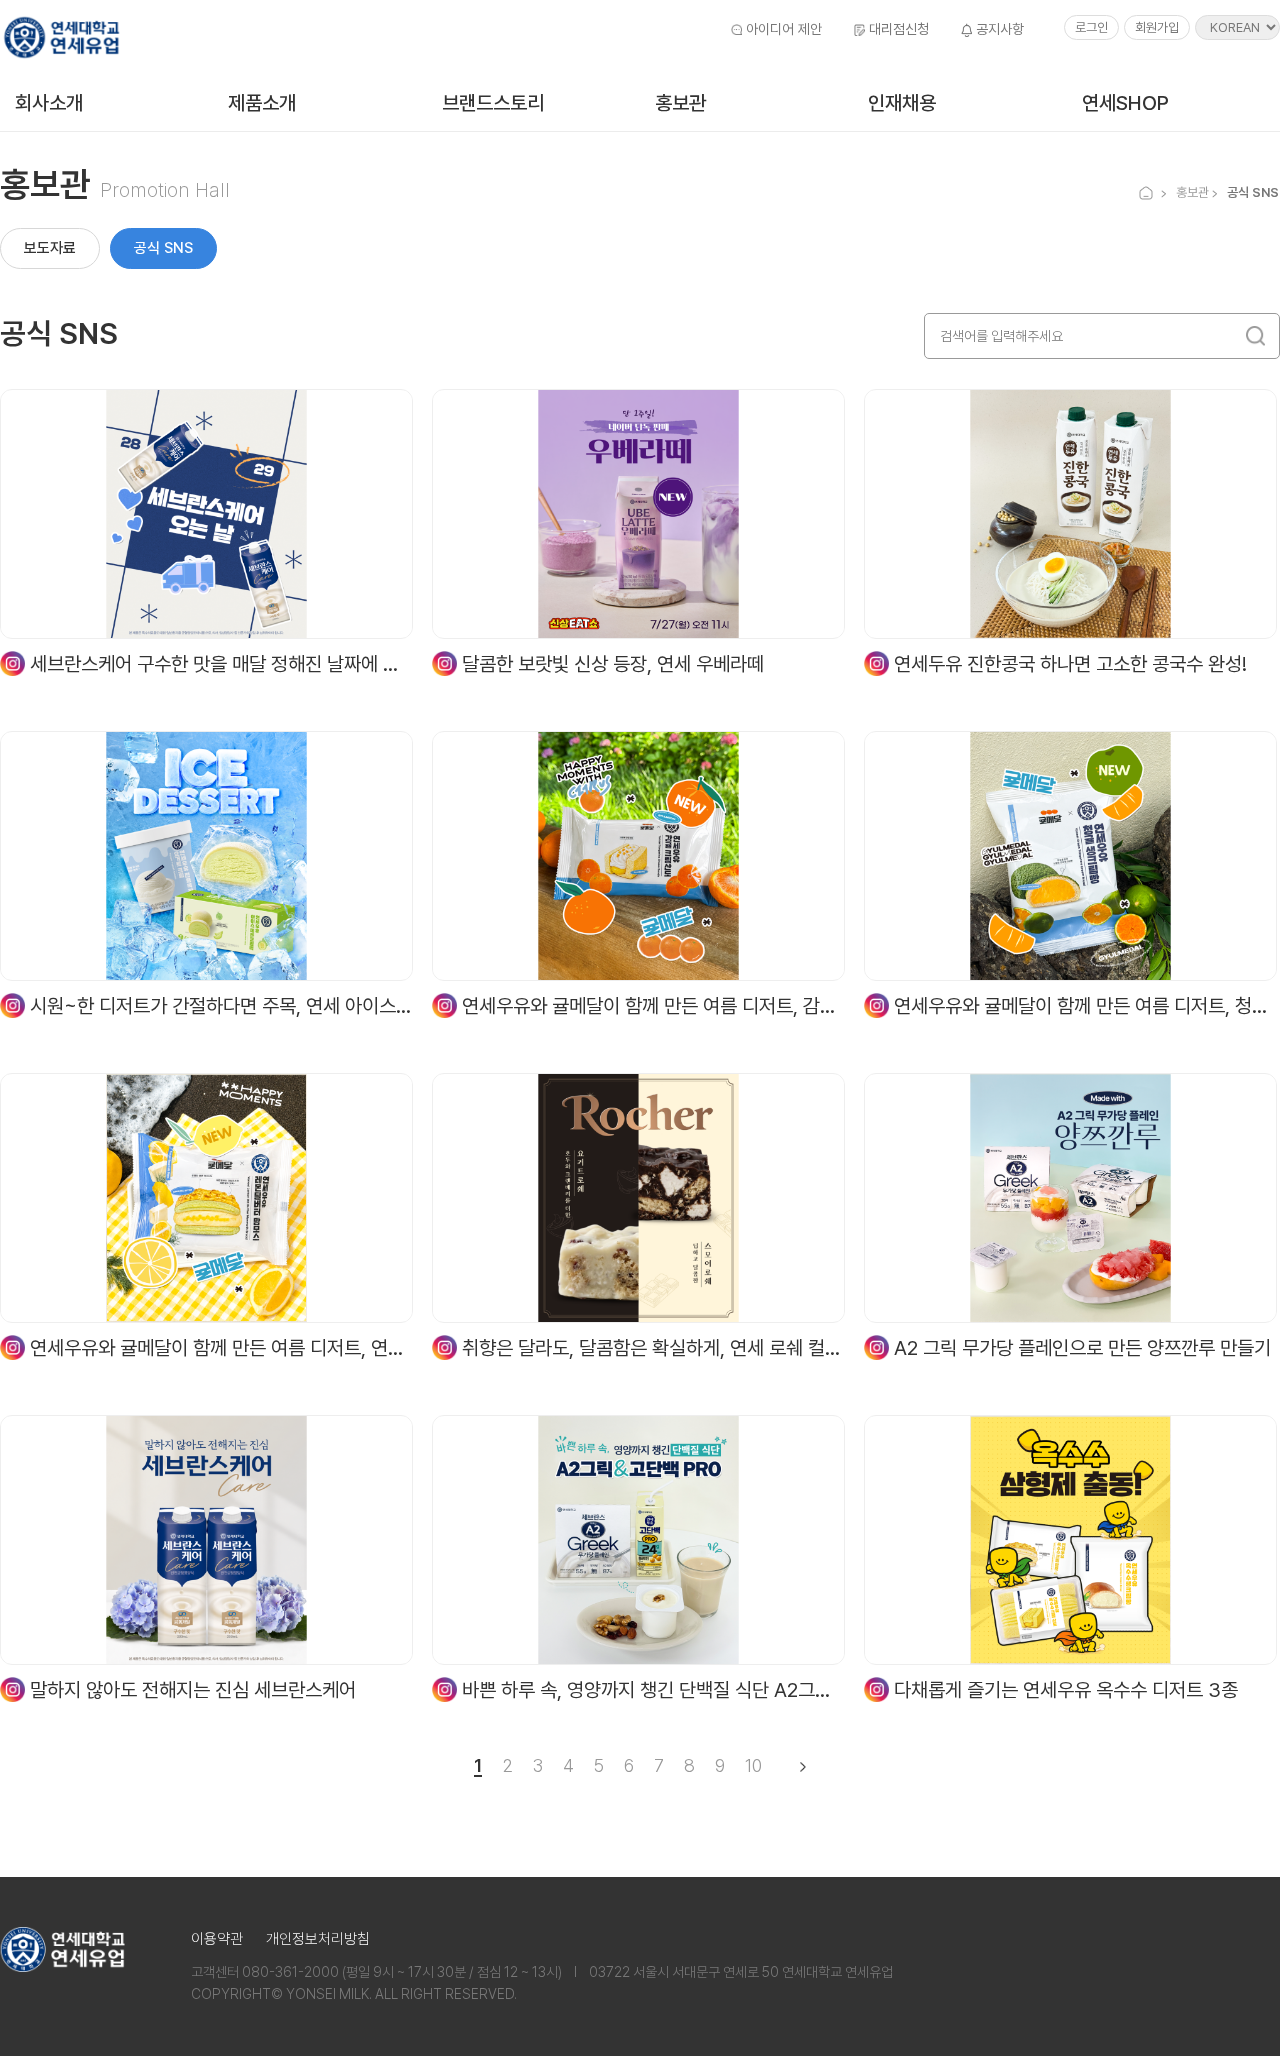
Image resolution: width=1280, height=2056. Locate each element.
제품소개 (262, 103)
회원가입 (1157, 27)
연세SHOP (1125, 103)
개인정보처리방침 (318, 1939)
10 (753, 1766)
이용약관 (217, 1939)
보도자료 (50, 248)
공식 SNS (163, 248)
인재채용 (902, 103)
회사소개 (49, 103)
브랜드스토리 (493, 103)
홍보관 (680, 103)
